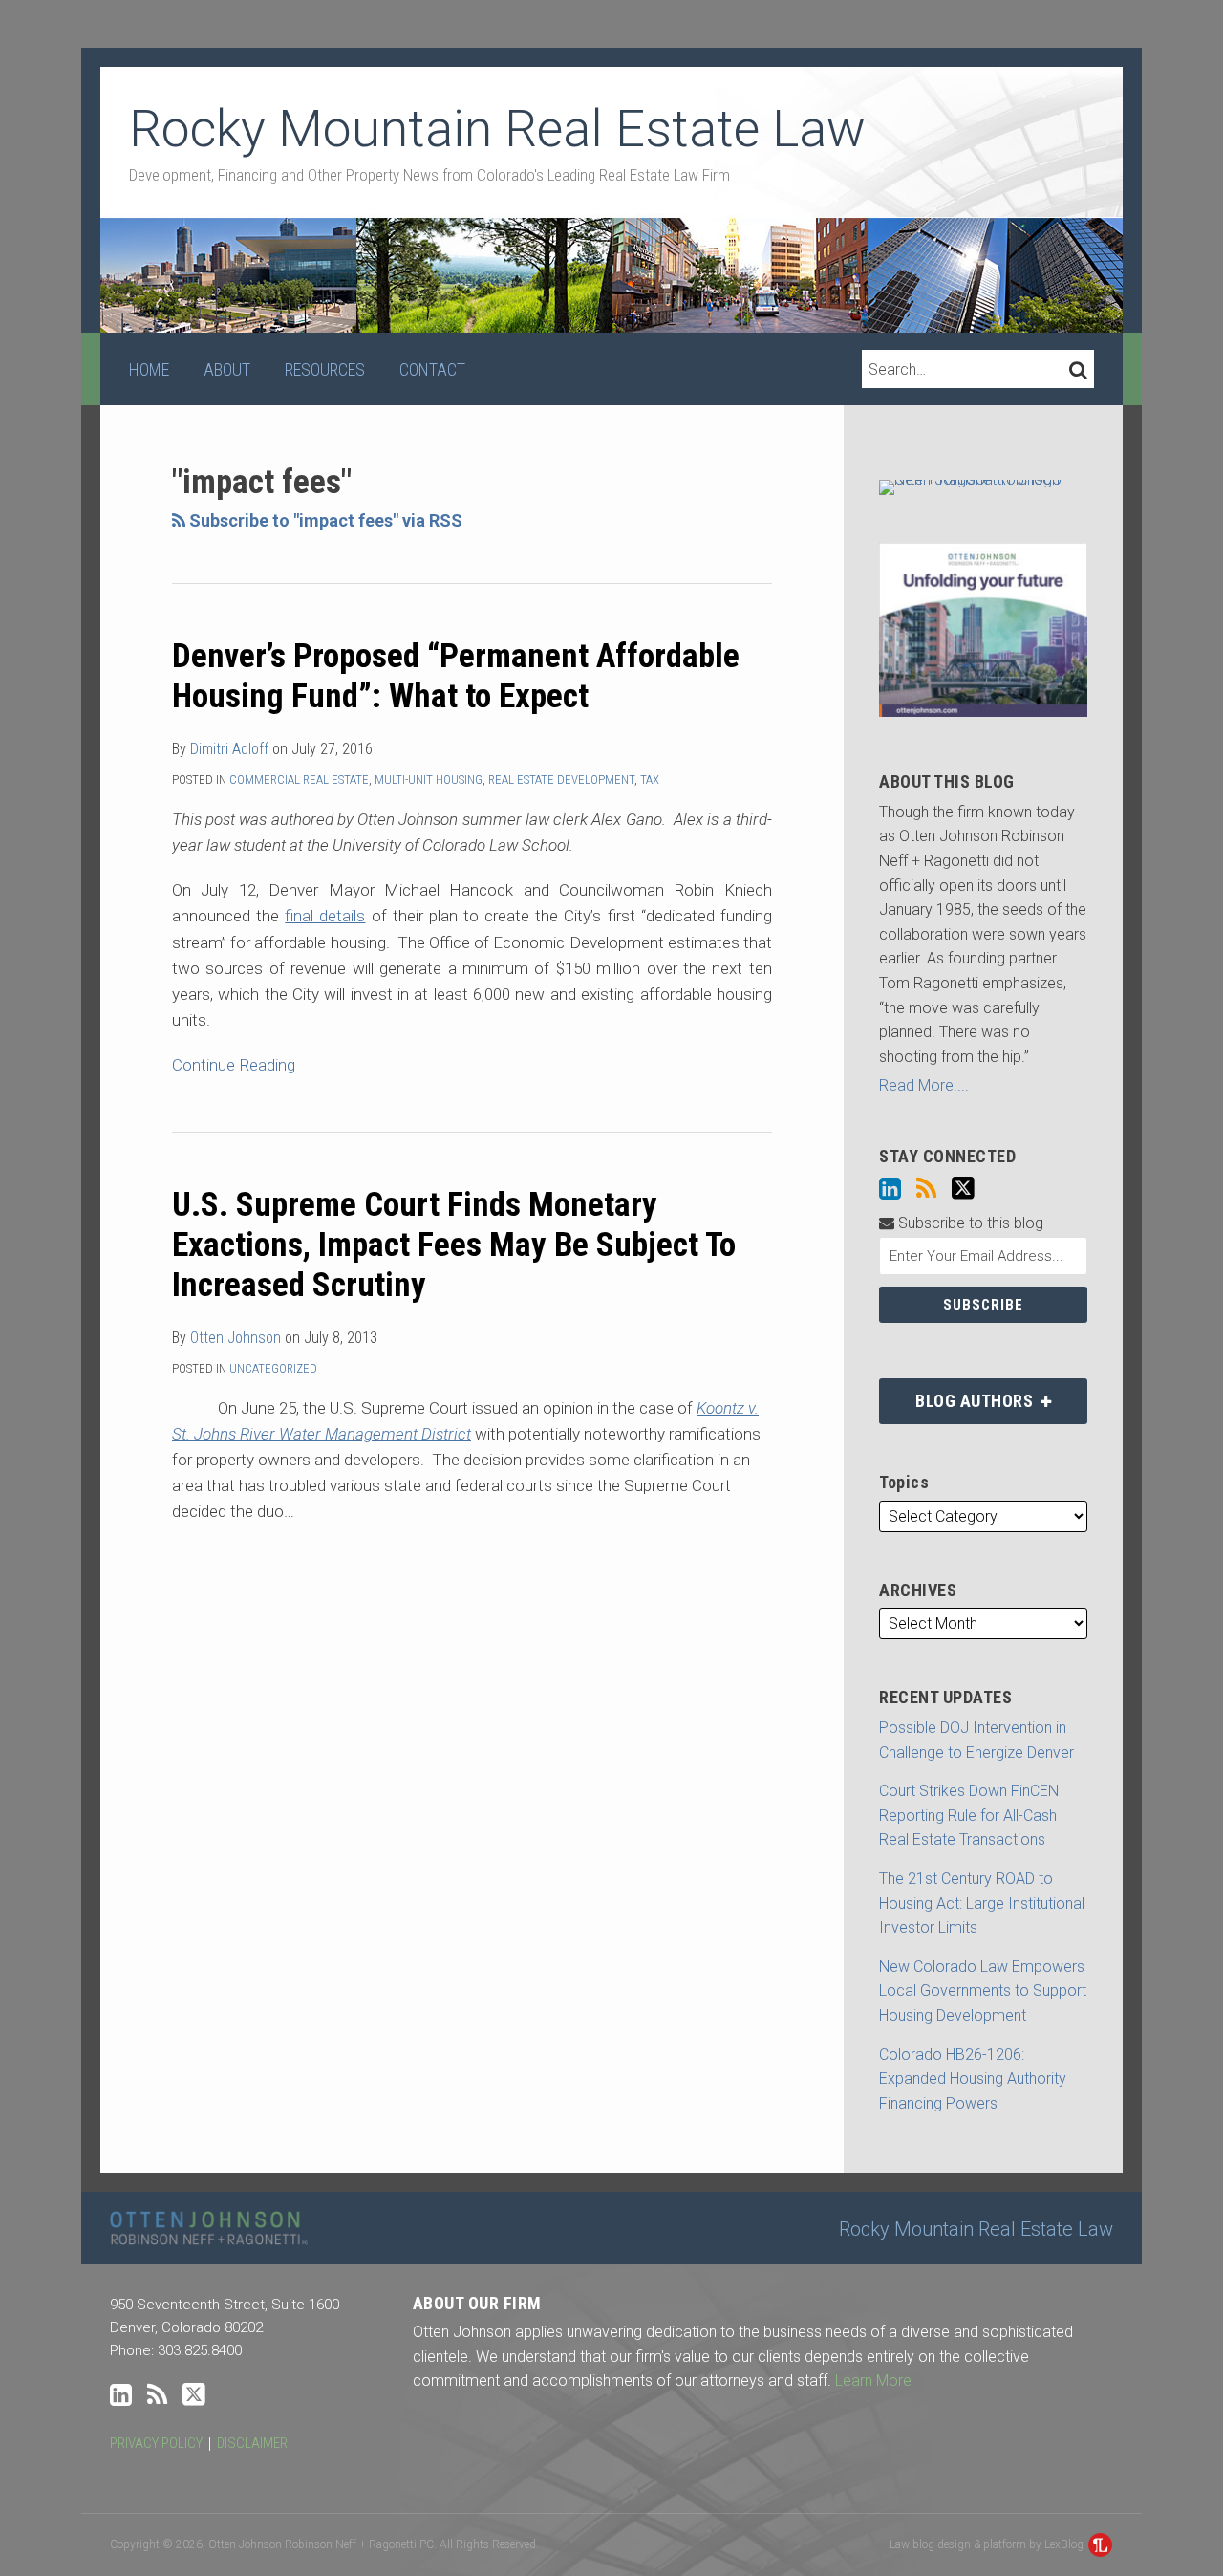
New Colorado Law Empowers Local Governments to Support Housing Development (983, 1991)
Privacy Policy (156, 2443)
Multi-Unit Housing (429, 779)
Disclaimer (252, 2443)
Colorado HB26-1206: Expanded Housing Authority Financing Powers (973, 2079)
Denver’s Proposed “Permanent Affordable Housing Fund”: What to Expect (456, 676)
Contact (432, 369)
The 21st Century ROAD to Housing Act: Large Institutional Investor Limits (982, 1903)
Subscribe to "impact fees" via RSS (324, 520)
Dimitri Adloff (229, 749)
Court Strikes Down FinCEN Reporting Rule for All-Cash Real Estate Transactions (969, 1815)
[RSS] (926, 1189)
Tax (650, 779)
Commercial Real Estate (299, 779)
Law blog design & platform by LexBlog (988, 2544)
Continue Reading (234, 1063)
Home (149, 369)
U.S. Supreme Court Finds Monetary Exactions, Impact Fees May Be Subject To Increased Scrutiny (454, 1245)
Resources (325, 369)
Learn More (873, 2381)
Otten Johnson (236, 1338)
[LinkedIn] (890, 1189)
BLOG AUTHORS (958, 1395)
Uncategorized (273, 1368)
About (227, 369)
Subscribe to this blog (969, 1223)
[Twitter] (963, 1189)
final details (325, 916)
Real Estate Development (561, 779)
